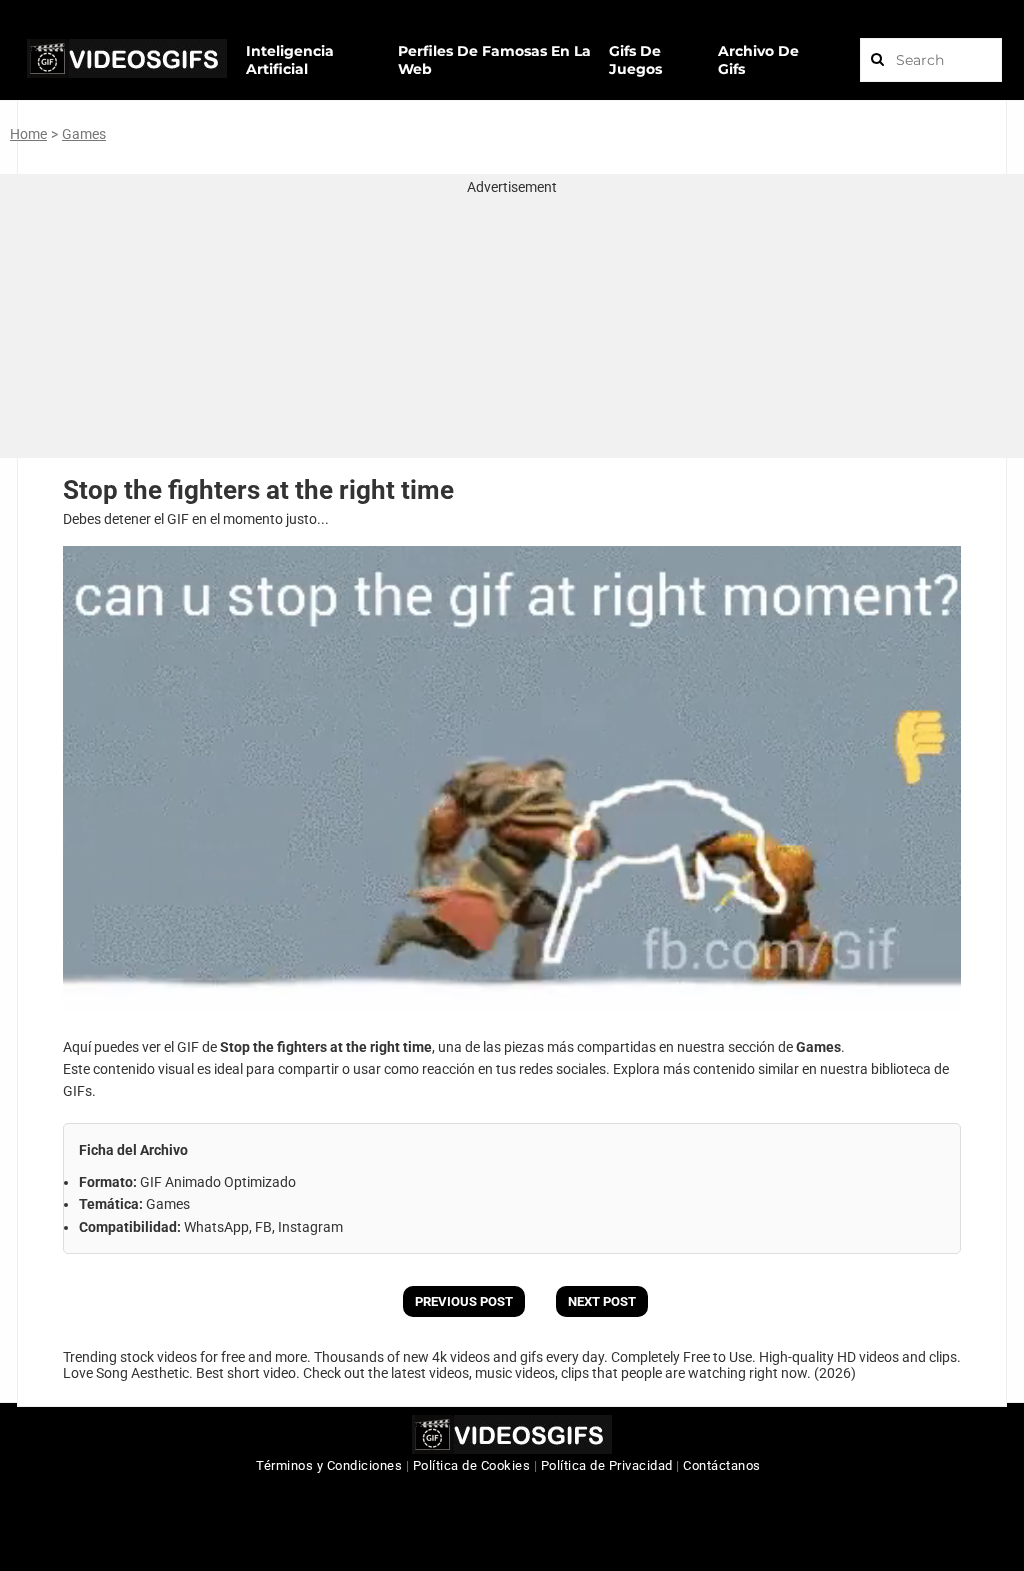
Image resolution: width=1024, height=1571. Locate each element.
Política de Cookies (472, 1465)
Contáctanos (722, 1465)
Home (28, 134)
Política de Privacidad (607, 1465)
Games (84, 134)
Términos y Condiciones (329, 1465)
